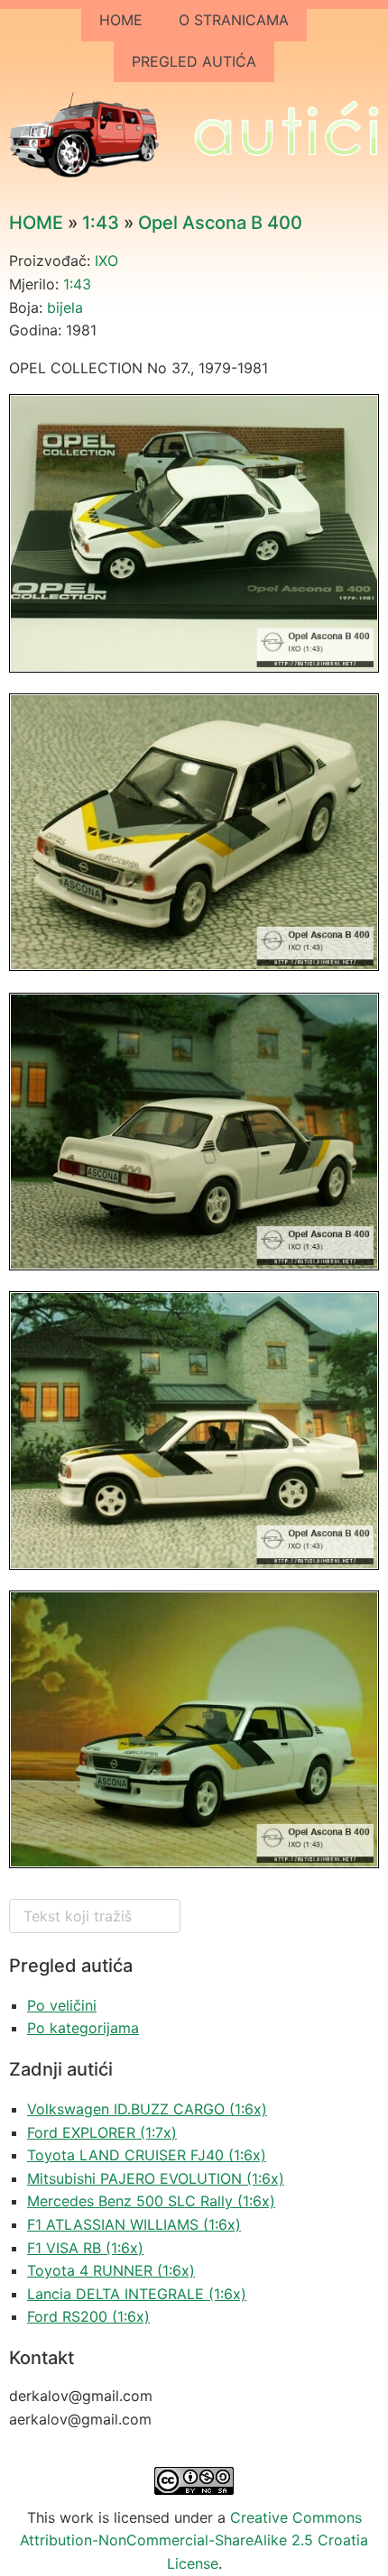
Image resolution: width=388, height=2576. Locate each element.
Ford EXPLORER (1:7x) (102, 2132)
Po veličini (62, 2005)
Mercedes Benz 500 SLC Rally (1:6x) (151, 2201)
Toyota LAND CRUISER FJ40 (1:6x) (147, 2155)
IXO (106, 261)
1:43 (101, 223)
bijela (65, 307)
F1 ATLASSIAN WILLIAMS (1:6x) (134, 2224)
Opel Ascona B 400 (220, 223)
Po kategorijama (83, 2028)
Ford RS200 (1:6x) (88, 2316)
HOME (121, 20)
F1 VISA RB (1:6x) (85, 2248)
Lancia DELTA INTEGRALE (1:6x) (137, 2294)
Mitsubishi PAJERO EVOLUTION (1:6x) (156, 2178)
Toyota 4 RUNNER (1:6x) (111, 2270)
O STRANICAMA (234, 20)
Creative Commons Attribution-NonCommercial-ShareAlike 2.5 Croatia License (194, 2540)
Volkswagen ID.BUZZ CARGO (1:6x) (147, 2109)
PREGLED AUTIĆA (194, 61)
